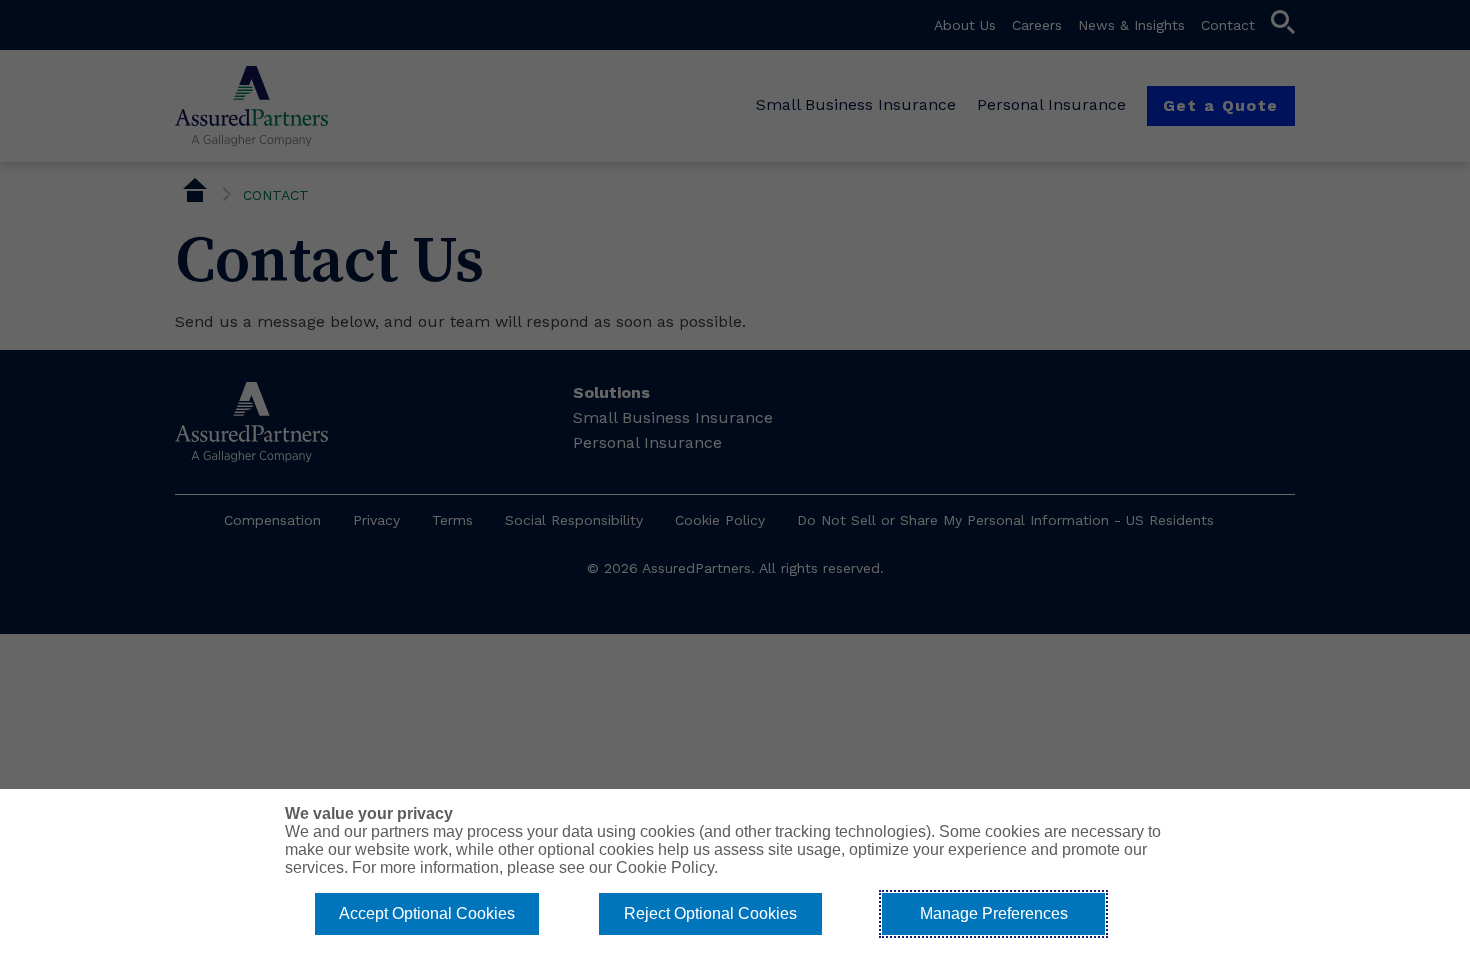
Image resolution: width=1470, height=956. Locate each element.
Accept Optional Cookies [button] (427, 913)
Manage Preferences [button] (994, 913)
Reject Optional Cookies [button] (710, 913)
